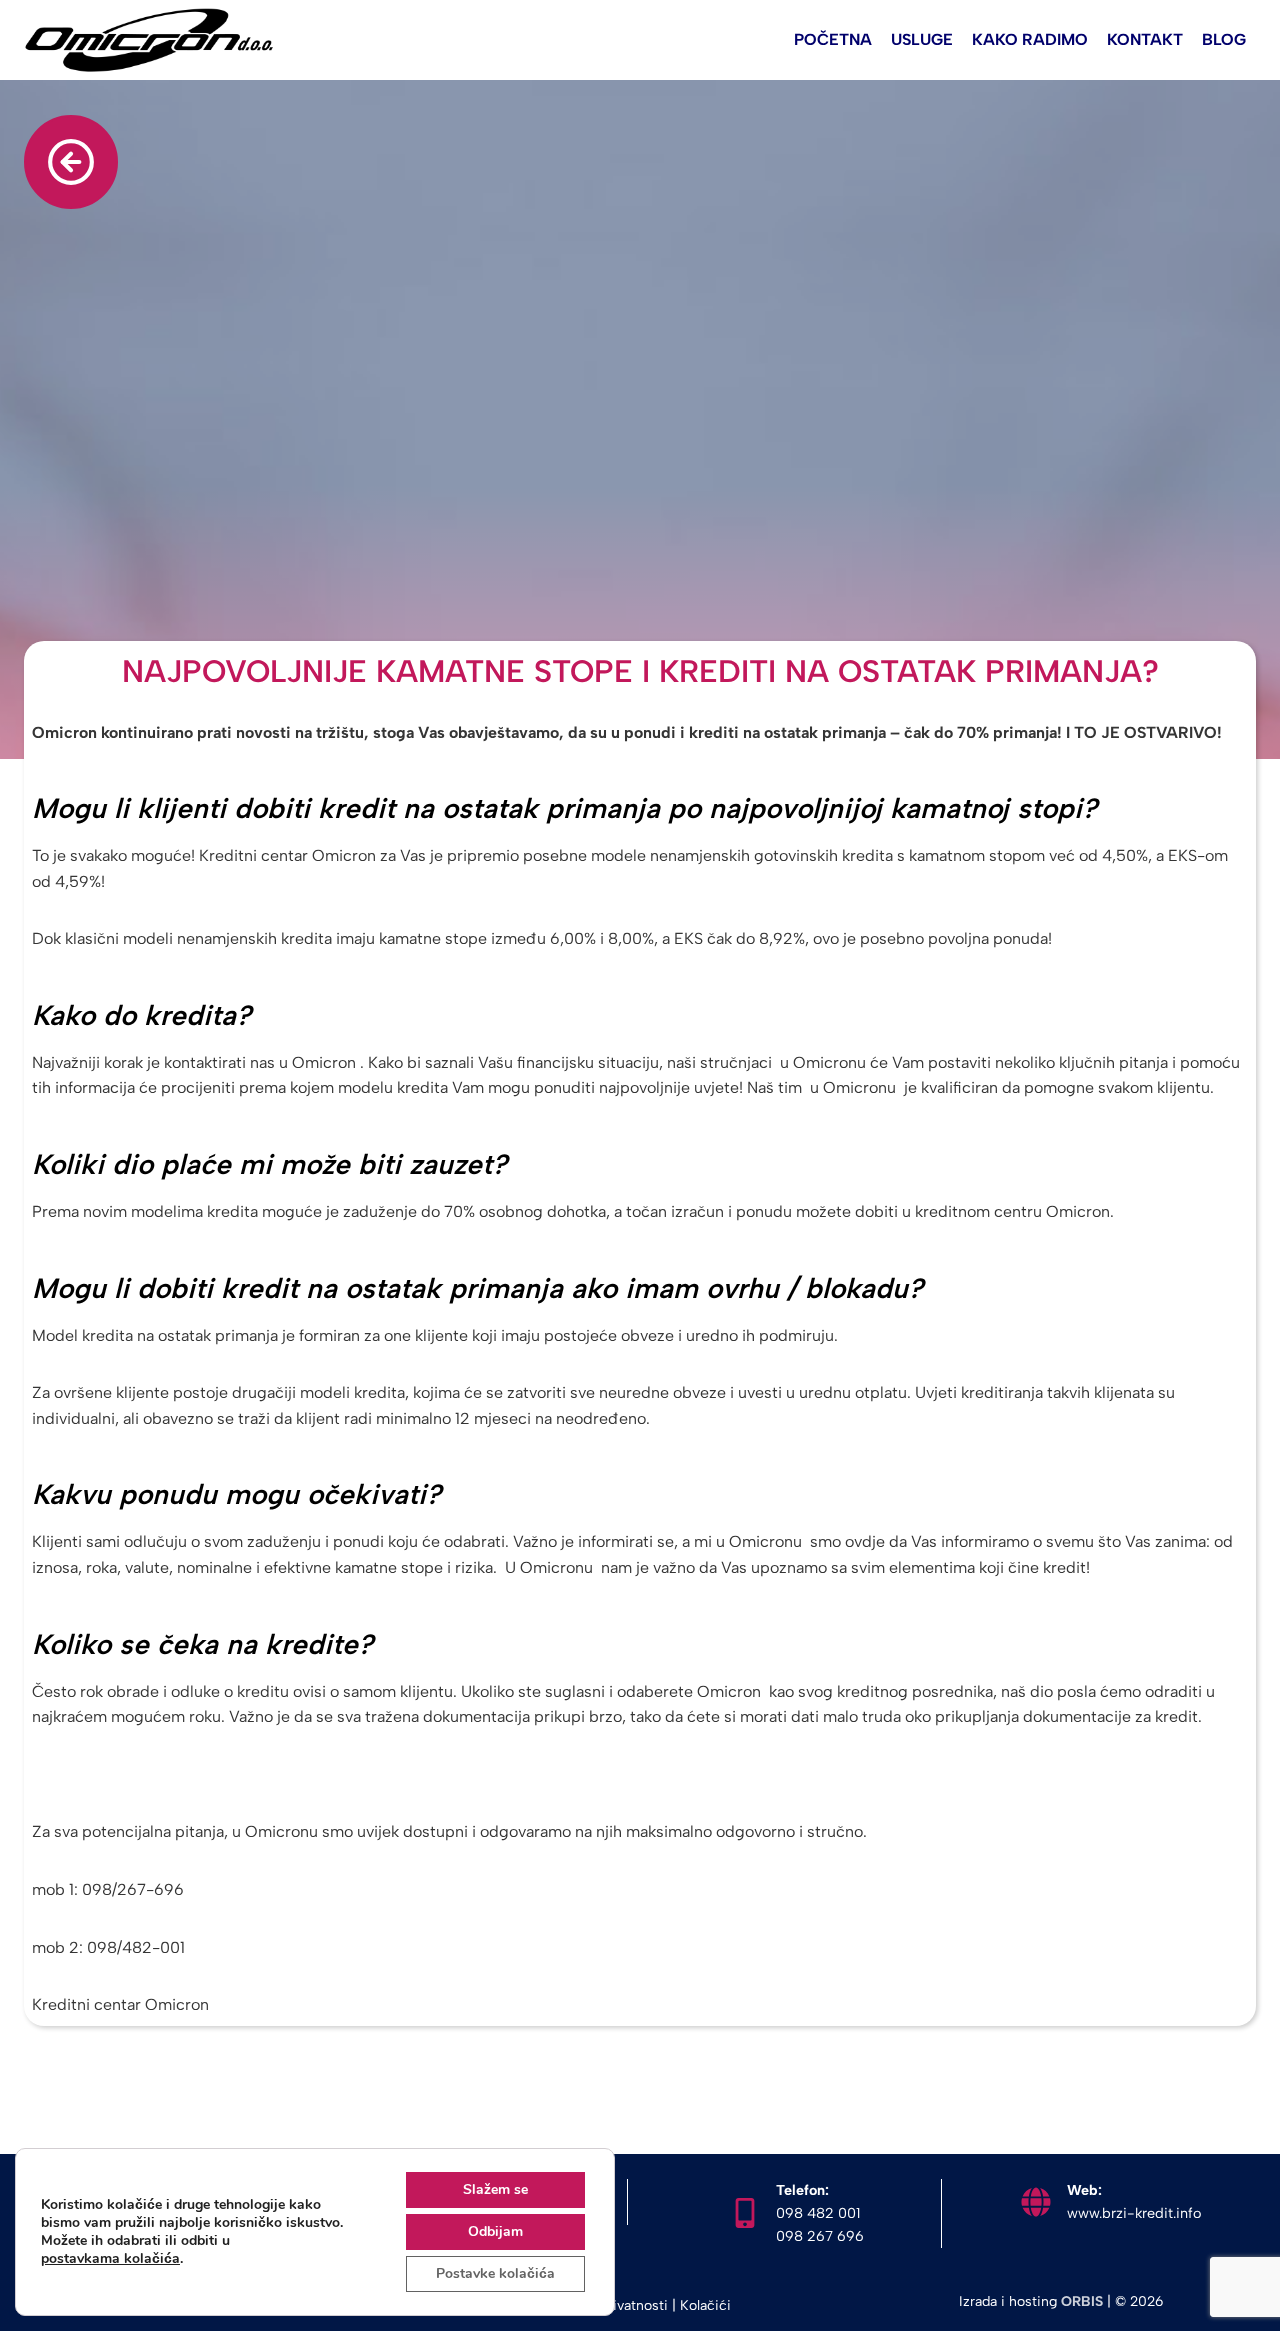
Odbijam (495, 2231)
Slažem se (495, 2189)
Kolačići (705, 2305)
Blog (1224, 39)
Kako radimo (1030, 39)
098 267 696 (820, 2236)
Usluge (922, 39)
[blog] (71, 162)
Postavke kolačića (495, 2273)
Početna (833, 39)
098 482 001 (818, 2213)
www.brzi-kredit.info (1134, 2213)
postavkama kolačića (110, 2259)
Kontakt (1145, 39)
